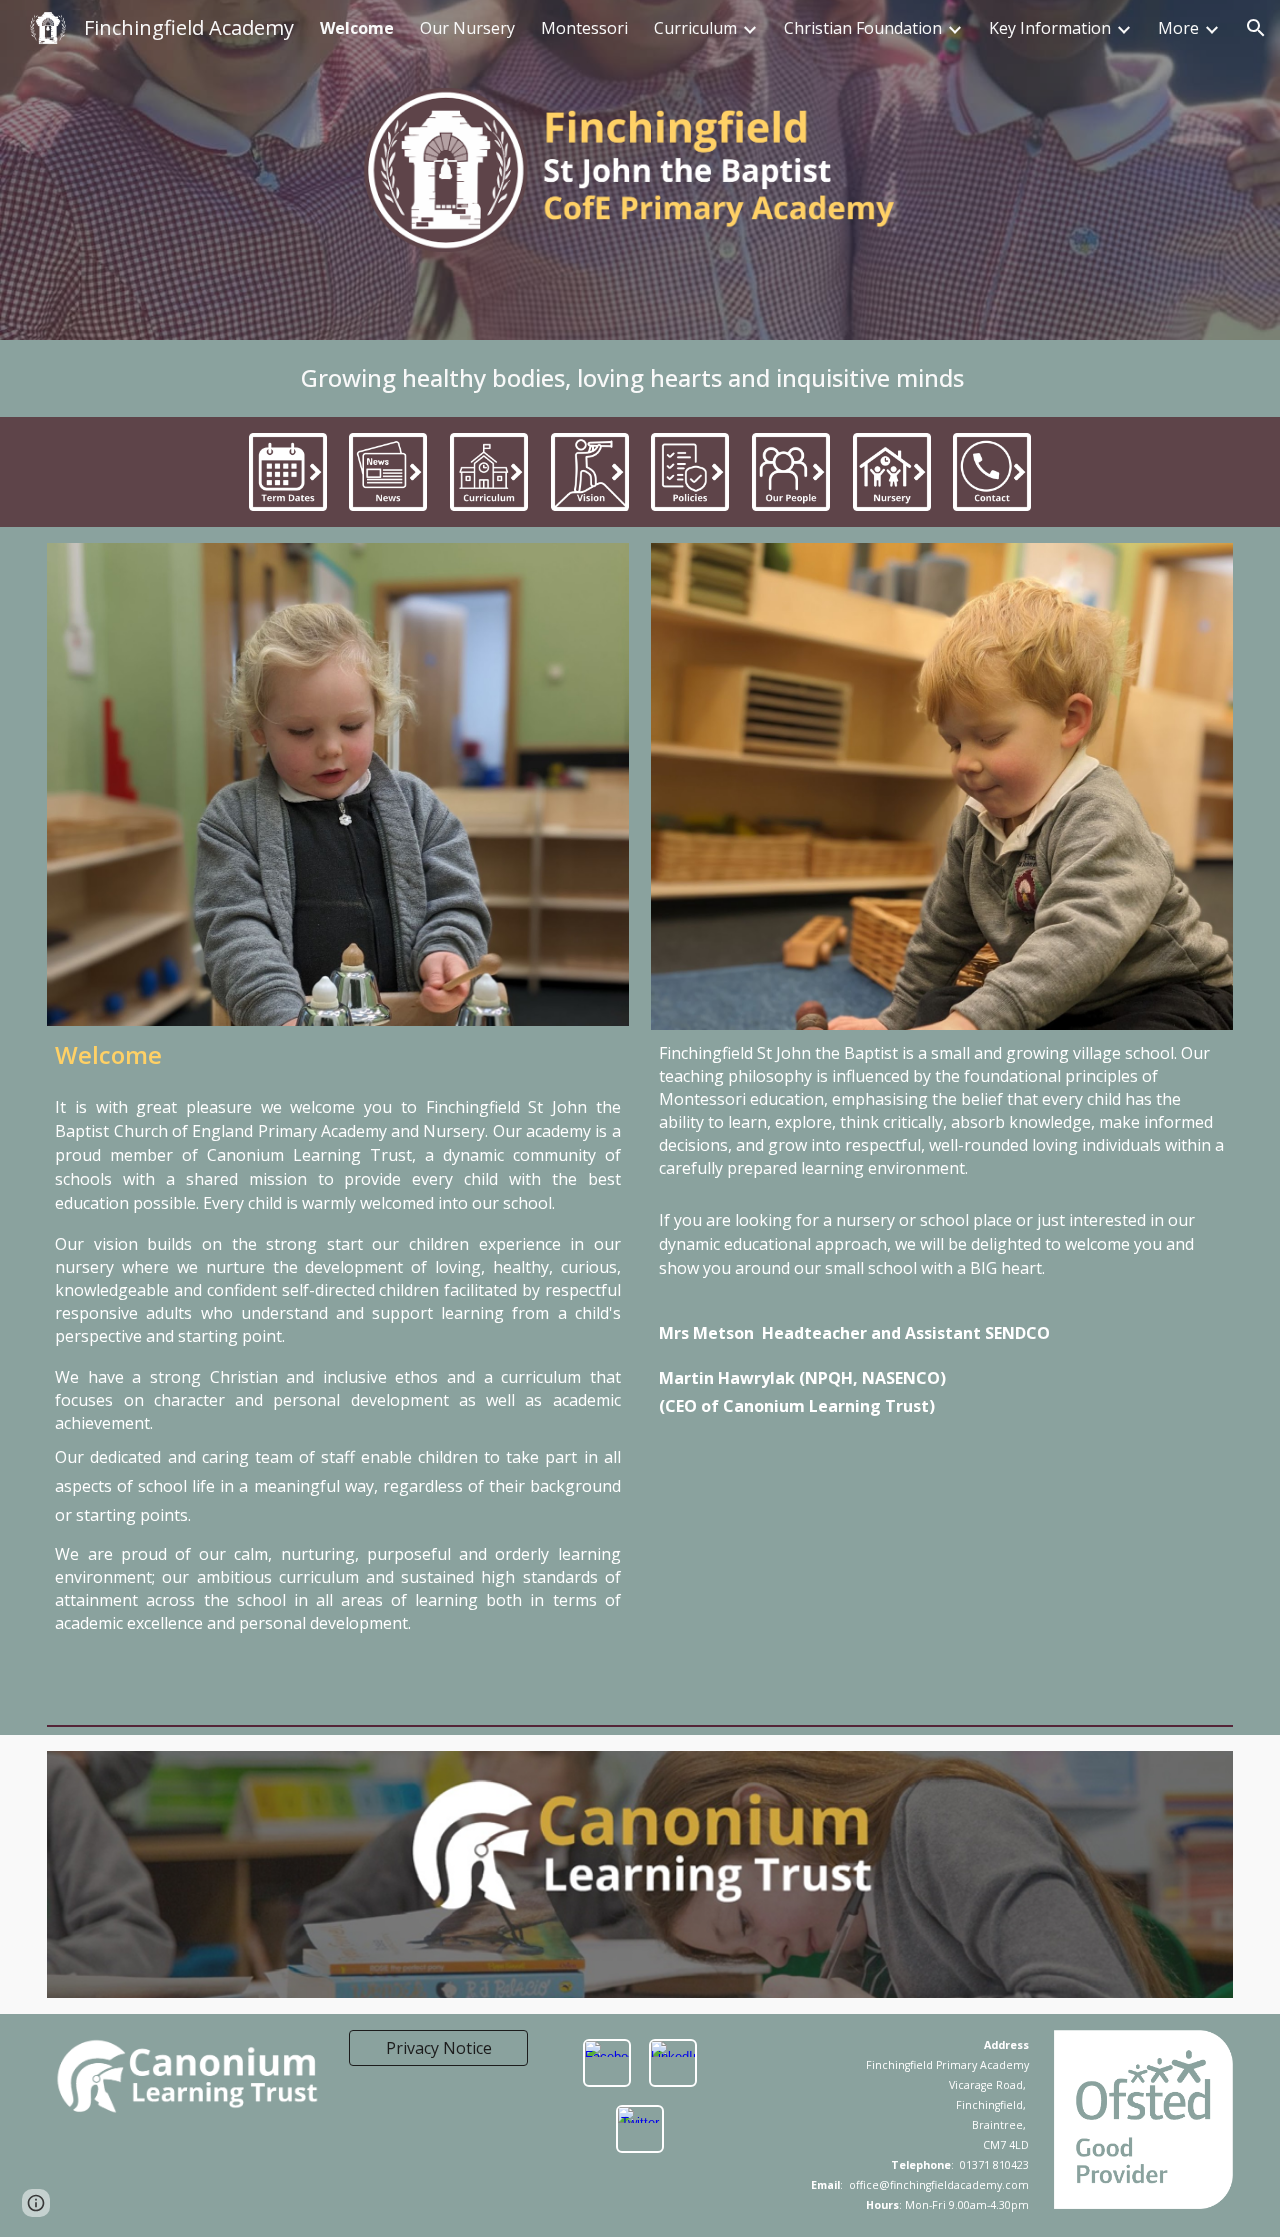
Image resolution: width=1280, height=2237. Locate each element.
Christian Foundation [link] (863, 28)
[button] (1256, 28)
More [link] (1178, 28)
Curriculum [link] (695, 28)
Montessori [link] (584, 28)
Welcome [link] (357, 28)
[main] (639, 378)
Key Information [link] (1050, 28)
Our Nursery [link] (467, 28)
